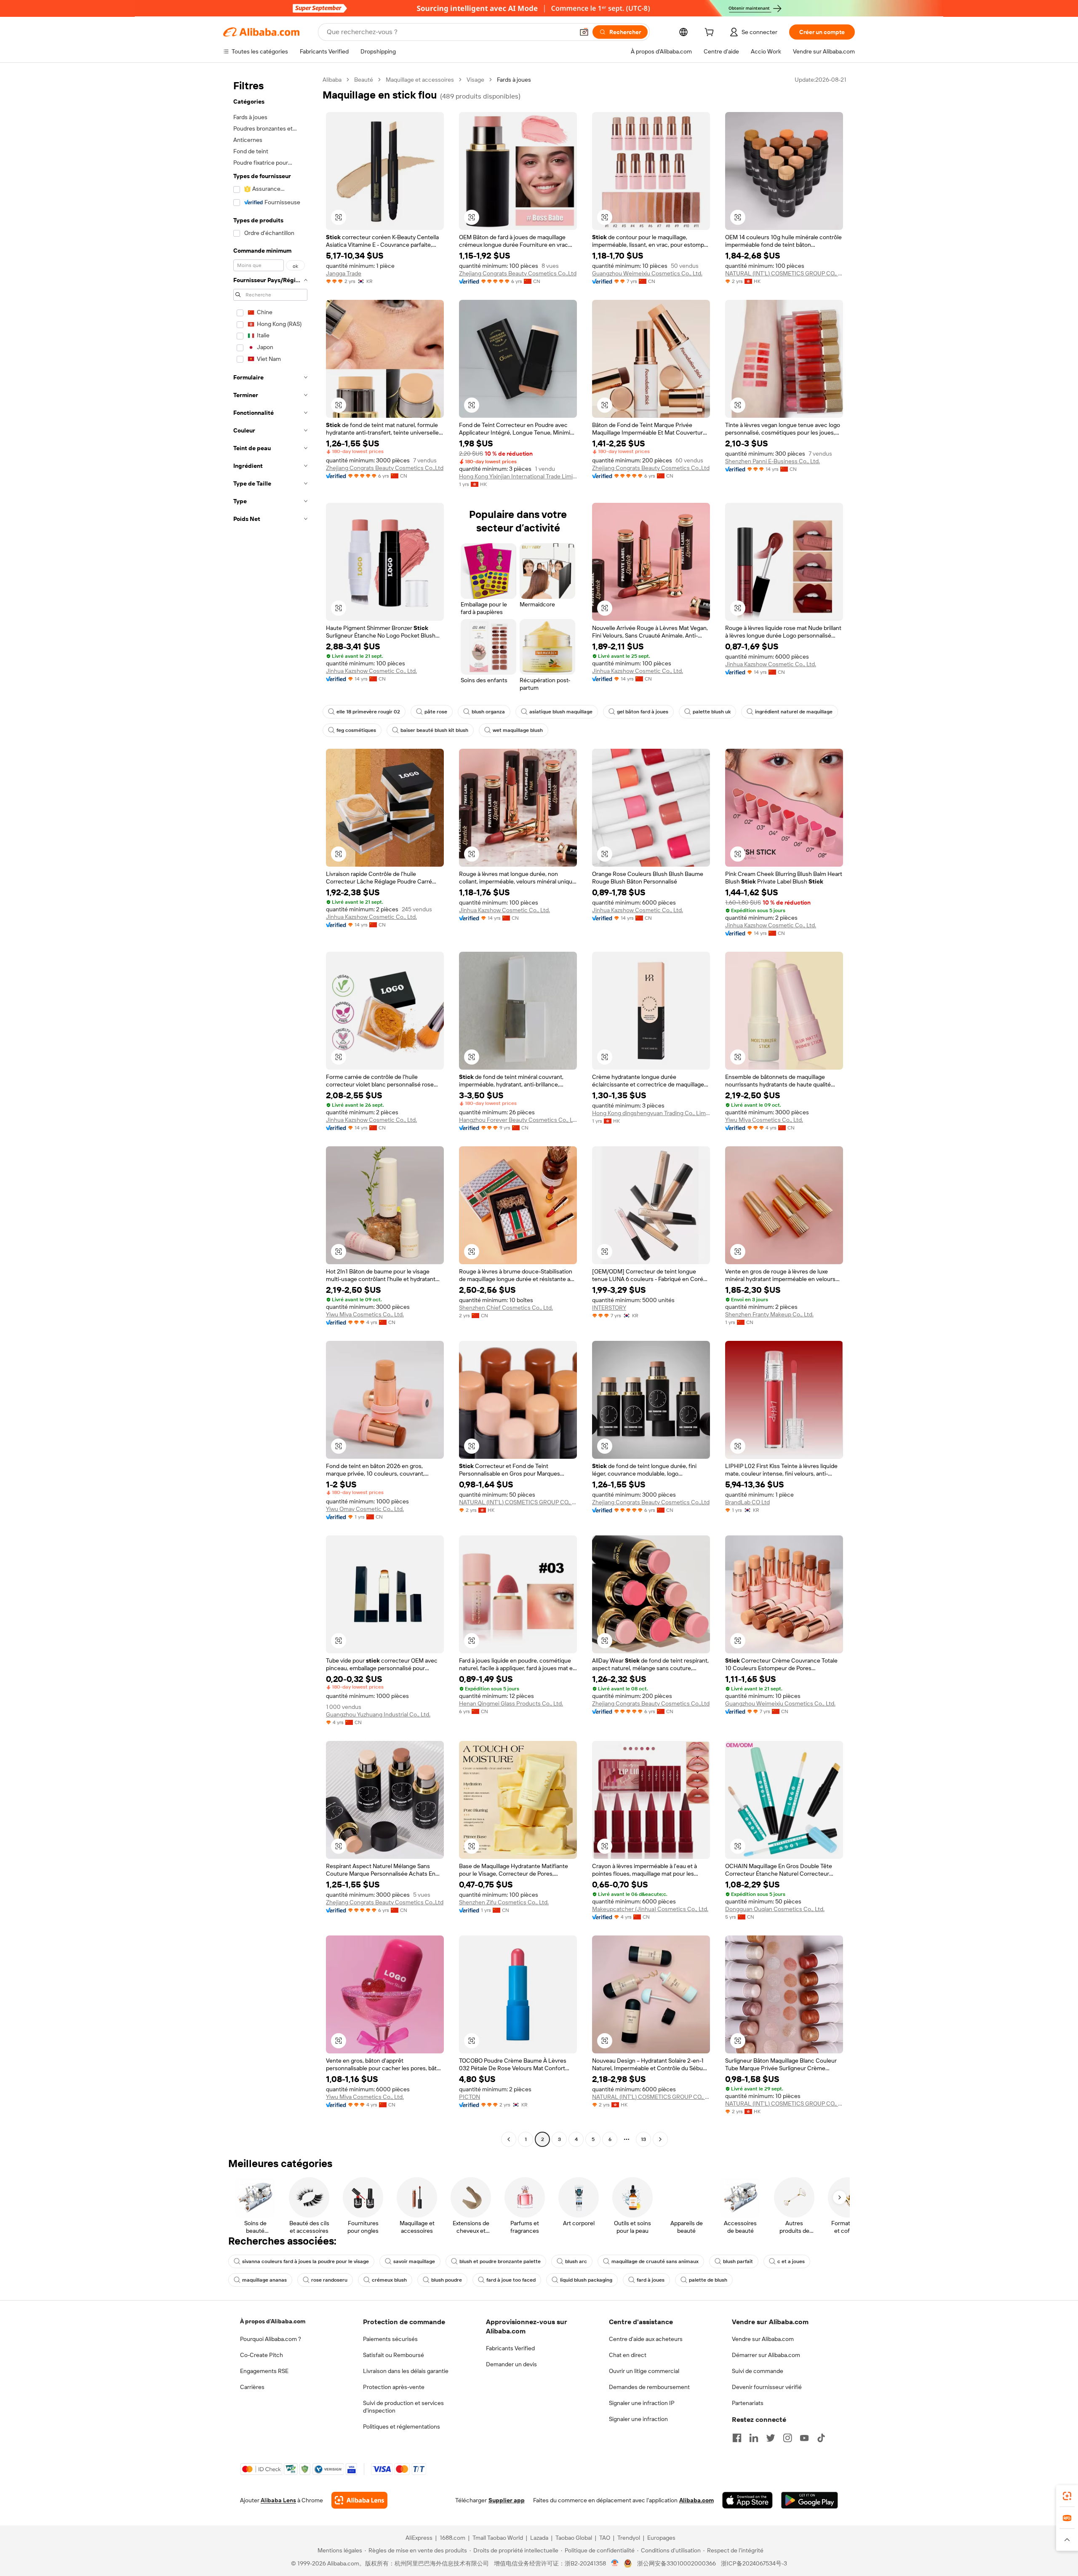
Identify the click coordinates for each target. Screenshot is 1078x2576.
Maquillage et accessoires (420, 80)
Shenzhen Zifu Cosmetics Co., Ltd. (504, 1902)
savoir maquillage (414, 2261)
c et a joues (791, 2261)
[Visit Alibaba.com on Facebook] (737, 2438)
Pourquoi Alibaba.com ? (271, 2339)
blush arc (576, 2261)
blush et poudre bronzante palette (500, 2261)
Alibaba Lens (278, 2500)
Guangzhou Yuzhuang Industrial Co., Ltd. (378, 1714)
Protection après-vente (394, 2387)
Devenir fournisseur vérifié (767, 2387)
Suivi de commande (758, 2371)
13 (643, 2139)
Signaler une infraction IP (642, 2403)
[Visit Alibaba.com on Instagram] (787, 2438)
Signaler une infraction (638, 2419)
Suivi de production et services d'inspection (403, 2407)
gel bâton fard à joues (643, 712)
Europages (661, 2538)
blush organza (488, 712)
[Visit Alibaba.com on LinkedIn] (754, 2438)
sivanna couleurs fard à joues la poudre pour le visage (306, 2261)
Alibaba (332, 80)
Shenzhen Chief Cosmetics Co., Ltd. (506, 1308)
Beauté (364, 80)
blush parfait (738, 2261)
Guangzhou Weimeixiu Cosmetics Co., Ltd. (647, 273)
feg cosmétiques (356, 730)
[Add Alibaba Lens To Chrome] (359, 2500)
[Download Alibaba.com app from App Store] (747, 2500)
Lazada (539, 2538)
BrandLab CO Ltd (747, 1502)
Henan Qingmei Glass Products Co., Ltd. (511, 1703)
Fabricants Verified (510, 2348)
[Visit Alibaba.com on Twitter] (771, 2438)
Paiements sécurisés (390, 2339)
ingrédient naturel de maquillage (794, 712)
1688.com (452, 2538)
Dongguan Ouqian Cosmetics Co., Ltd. (775, 1909)
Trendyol (629, 2538)
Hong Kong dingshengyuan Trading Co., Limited (651, 1113)
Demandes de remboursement (649, 2387)
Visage (475, 80)
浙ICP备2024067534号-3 (754, 2563)
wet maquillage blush (518, 730)
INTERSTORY (609, 1308)
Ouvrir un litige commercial (644, 2371)
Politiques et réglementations (402, 2427)
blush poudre (447, 2280)
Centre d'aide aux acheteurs (646, 2339)
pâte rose (436, 712)
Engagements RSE (264, 2371)
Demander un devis (511, 2364)
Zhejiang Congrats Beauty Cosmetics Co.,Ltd (518, 273)
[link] (1067, 2496)
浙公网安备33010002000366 (676, 2563)
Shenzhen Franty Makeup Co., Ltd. (769, 1314)
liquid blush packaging (586, 2280)
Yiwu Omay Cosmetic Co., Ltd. (365, 1509)
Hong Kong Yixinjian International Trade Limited (518, 476)
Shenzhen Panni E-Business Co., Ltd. (772, 461)
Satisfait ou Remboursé (394, 2355)
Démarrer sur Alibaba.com (766, 2355)
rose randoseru (329, 2280)
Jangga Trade (344, 273)
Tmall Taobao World (498, 2538)
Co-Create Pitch (261, 2355)
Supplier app (507, 2500)
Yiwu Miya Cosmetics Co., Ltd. (764, 1120)
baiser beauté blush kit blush (434, 730)
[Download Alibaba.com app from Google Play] (810, 2500)
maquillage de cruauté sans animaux (655, 2261)
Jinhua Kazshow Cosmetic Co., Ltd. (371, 671)
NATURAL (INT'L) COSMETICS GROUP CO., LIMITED (784, 273)
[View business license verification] (615, 2563)
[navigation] (270, 1110)
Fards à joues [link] (514, 80)
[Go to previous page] (509, 2139)
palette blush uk (712, 712)
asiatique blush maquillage (561, 712)
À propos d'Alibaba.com (273, 2321)
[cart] (711, 33)
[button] (584, 32)
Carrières (252, 2387)
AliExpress (419, 2538)
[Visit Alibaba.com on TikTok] (821, 2438)
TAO (605, 2538)
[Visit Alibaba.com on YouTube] (804, 2438)
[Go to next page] (660, 2139)
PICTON (470, 2097)
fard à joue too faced (511, 2280)
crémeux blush (389, 2280)
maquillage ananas (264, 2280)
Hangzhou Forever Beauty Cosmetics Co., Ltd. (518, 1120)
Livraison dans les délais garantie (406, 2371)
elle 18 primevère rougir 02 (368, 712)
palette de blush (708, 2280)
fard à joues (651, 2280)
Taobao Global (574, 2538)
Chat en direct (628, 2355)
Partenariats (748, 2403)
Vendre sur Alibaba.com (763, 2339)
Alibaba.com (696, 2500)
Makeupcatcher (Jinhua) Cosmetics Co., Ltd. (650, 1909)
